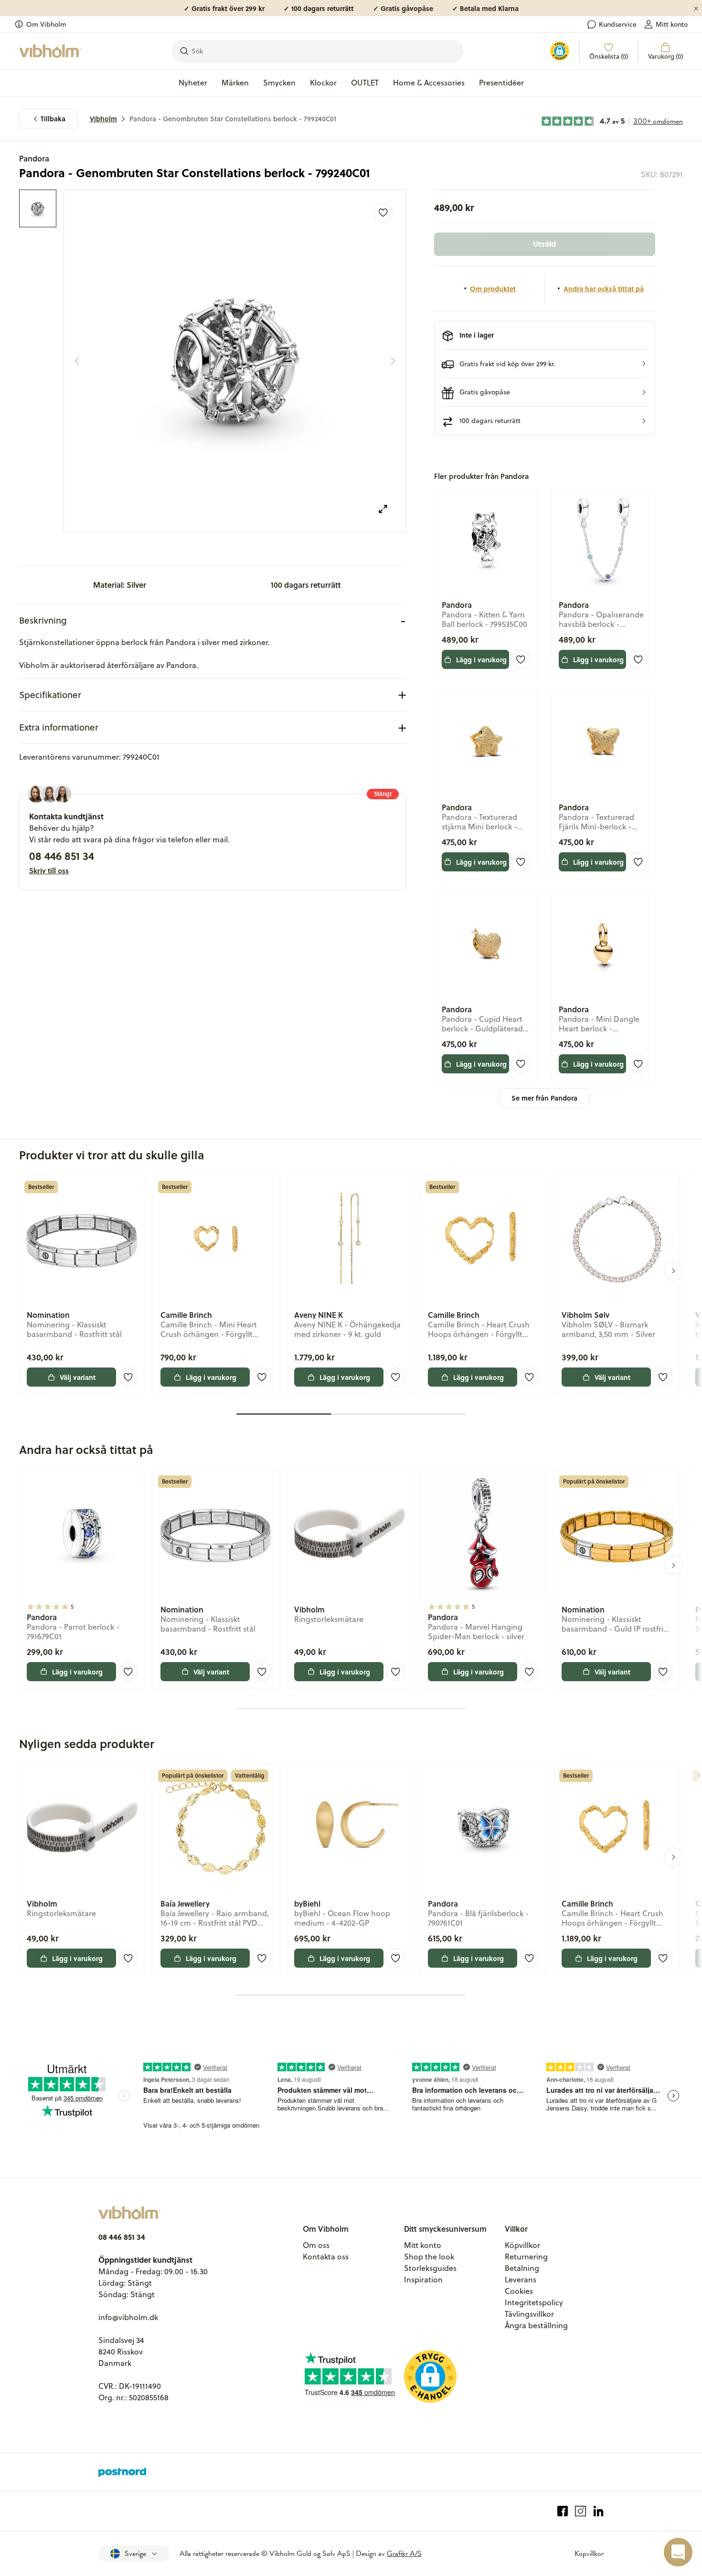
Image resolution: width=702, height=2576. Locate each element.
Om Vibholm (46, 24)
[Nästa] (393, 361)
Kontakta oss (326, 2257)
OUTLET (365, 83)
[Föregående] (77, 361)
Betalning (522, 2268)
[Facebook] (563, 2511)
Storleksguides (430, 2268)
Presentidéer (501, 83)
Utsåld (544, 244)
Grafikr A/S (404, 2554)
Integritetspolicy (534, 2302)
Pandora (34, 158)
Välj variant (78, 1377)
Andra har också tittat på (604, 288)
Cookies (519, 2291)
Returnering (526, 2257)
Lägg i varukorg (481, 659)
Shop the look (429, 2257)
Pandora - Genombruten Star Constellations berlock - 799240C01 (233, 119)
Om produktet (493, 288)
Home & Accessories (429, 83)
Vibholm (103, 119)
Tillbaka (53, 119)
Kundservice (618, 24)
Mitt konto (672, 24)
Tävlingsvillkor (529, 2314)
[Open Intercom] (678, 2552)
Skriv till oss (49, 870)
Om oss (316, 2245)
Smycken (279, 83)
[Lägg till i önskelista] (383, 213)
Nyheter (193, 83)
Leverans (521, 2279)
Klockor (323, 83)
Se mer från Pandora (544, 1098)
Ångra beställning (536, 2325)
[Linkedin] (599, 2511)
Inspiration (423, 2279)
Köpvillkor (522, 2245)
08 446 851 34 (62, 856)
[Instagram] (580, 2511)
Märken (235, 83)
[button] (545, 364)
